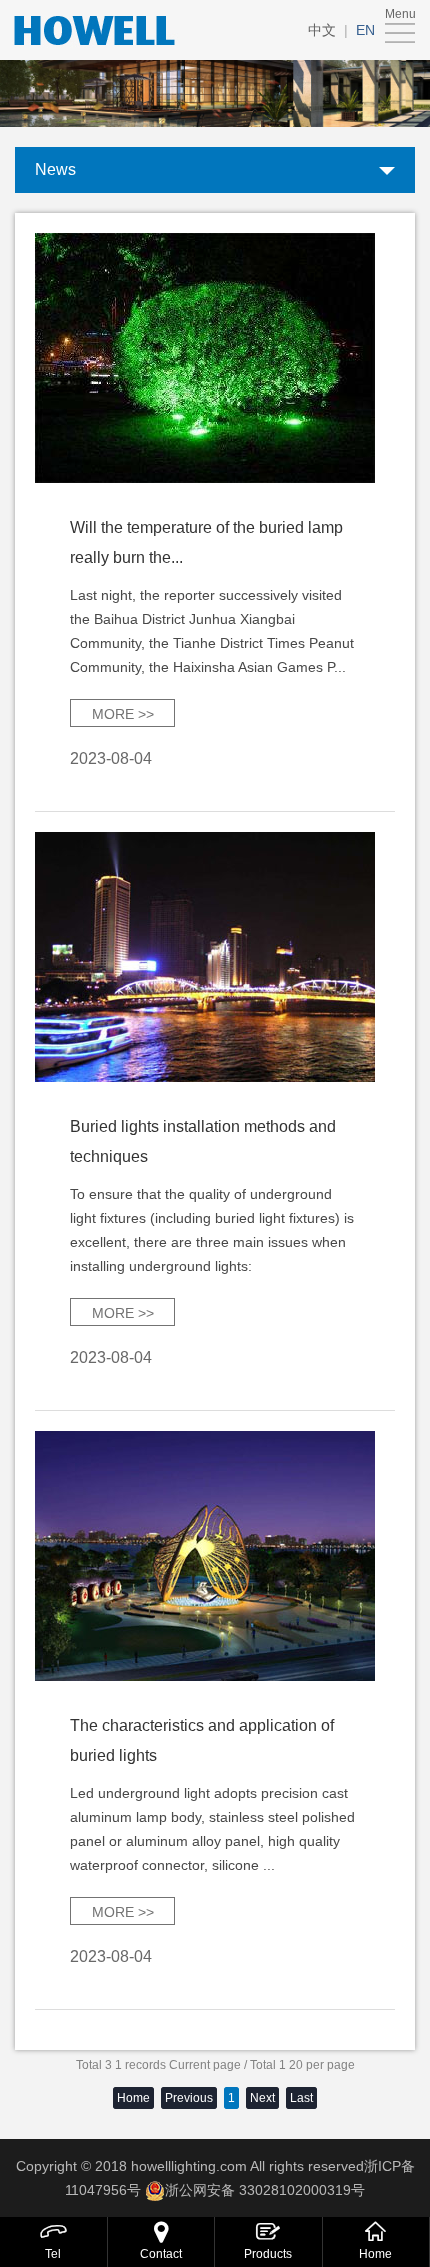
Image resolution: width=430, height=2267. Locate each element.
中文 (322, 30)
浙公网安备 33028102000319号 (265, 2190)
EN (365, 30)
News (55, 169)
